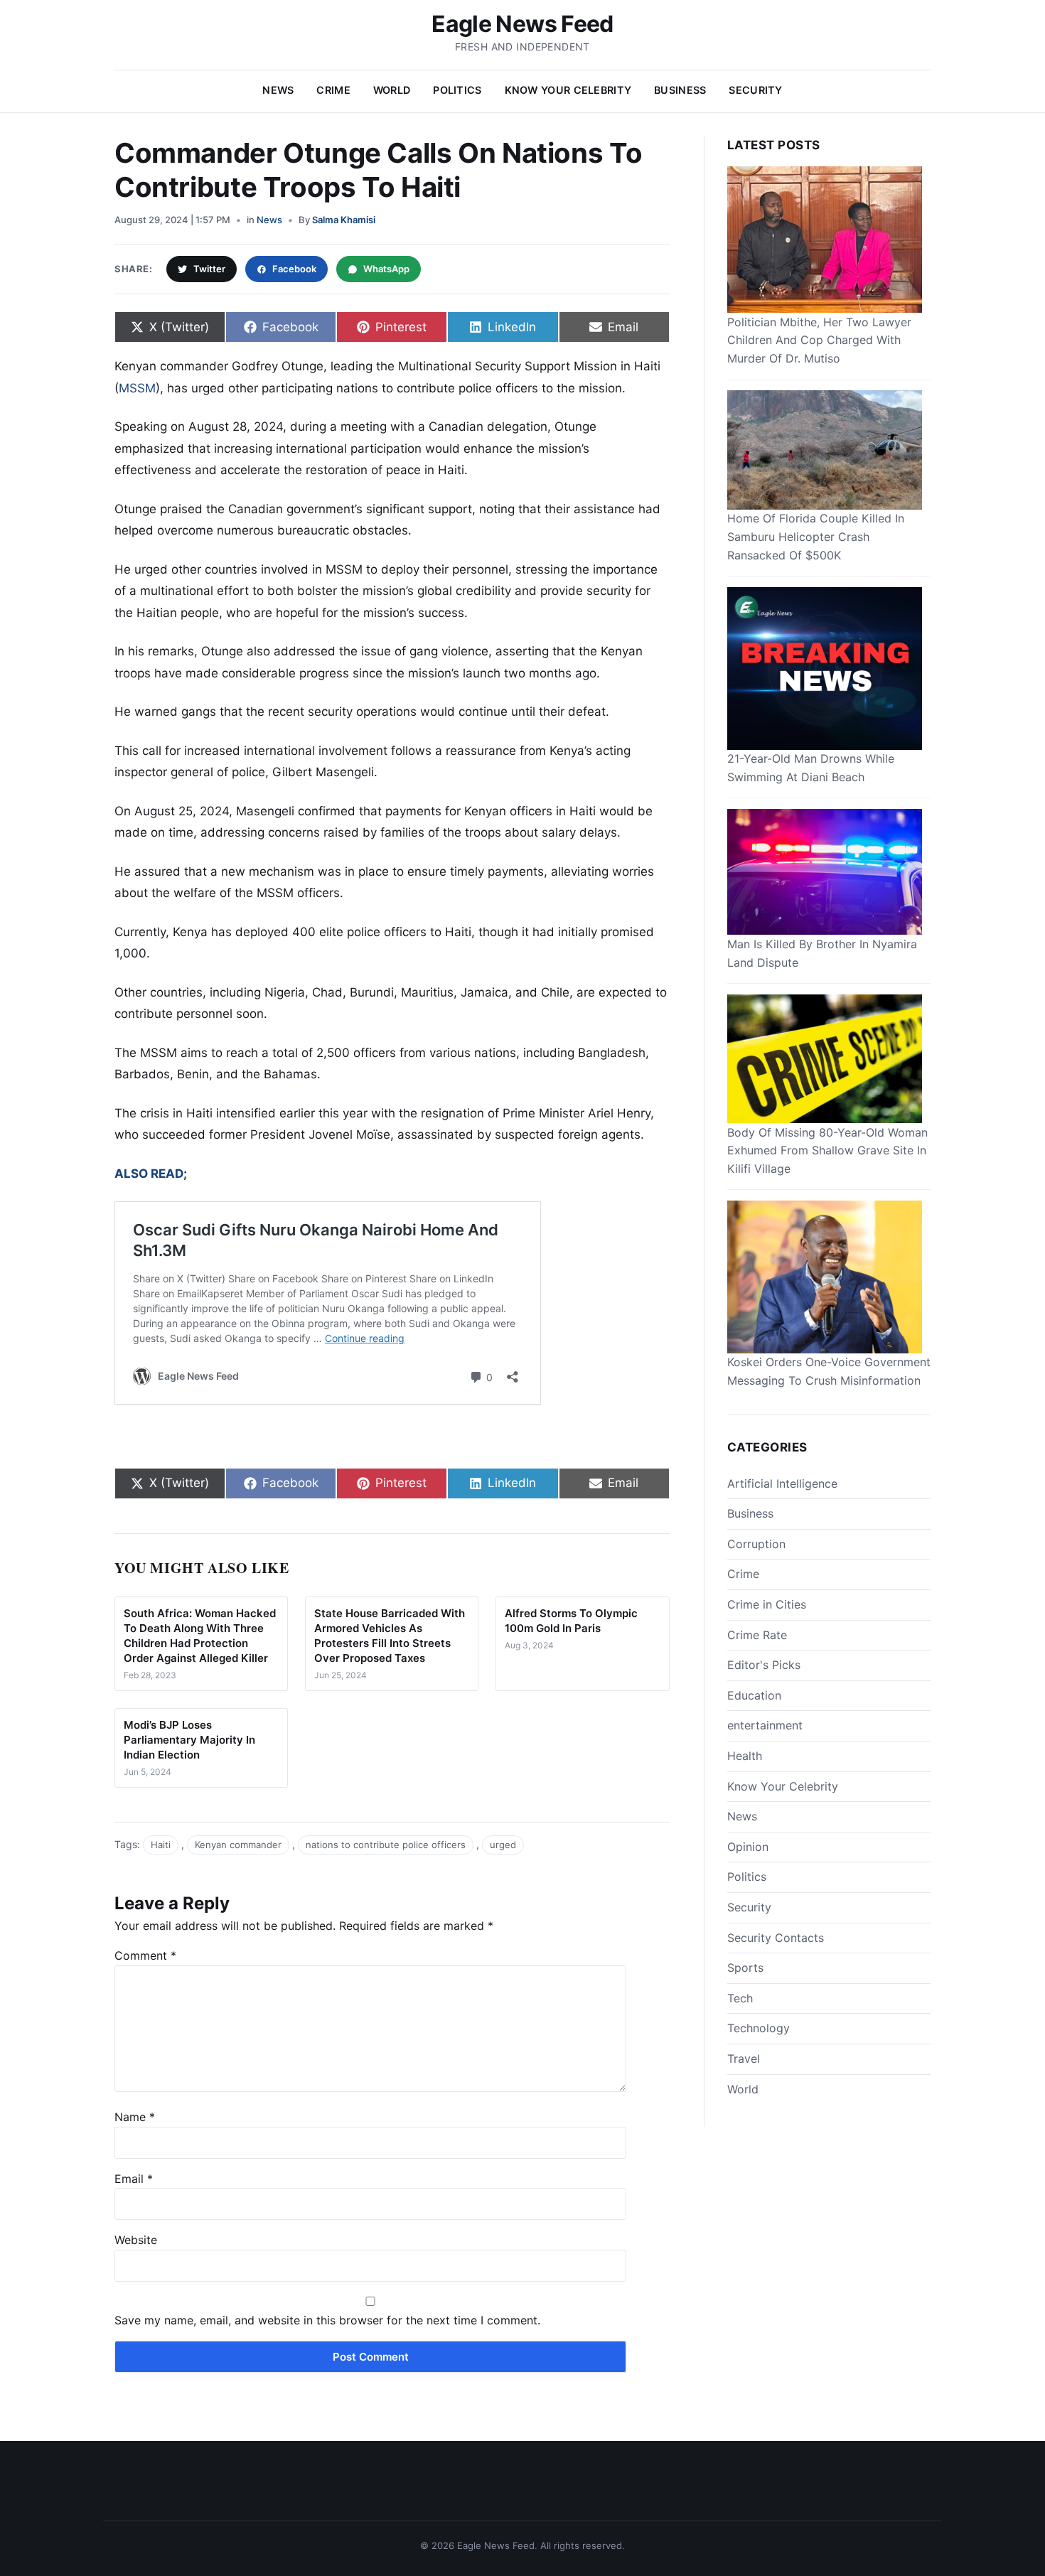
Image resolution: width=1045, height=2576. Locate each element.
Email (134, 2179)
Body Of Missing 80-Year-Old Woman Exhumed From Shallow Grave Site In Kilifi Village (827, 1150)
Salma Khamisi (344, 220)
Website (136, 2240)
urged (503, 1845)
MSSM (137, 388)
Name (135, 2117)
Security (755, 90)
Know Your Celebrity (568, 90)
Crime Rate (757, 1634)
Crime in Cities (767, 1604)
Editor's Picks (764, 1665)
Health (745, 1755)
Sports (745, 1968)
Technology (759, 2028)
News (278, 90)
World (392, 90)
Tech (740, 1997)
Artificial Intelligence (782, 1483)
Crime (333, 90)
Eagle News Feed (522, 24)
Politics (457, 90)
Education (754, 1695)
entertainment (765, 1725)
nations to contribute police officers (386, 1845)
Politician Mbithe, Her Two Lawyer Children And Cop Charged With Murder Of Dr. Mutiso (819, 339)
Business (680, 90)
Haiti (161, 1845)
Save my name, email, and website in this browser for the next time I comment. (327, 2320)
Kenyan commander (238, 1845)
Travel (744, 2058)
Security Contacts (776, 1937)
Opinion (748, 1846)
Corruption (756, 1543)
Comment (145, 1955)
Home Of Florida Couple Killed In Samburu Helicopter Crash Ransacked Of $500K (816, 536)
